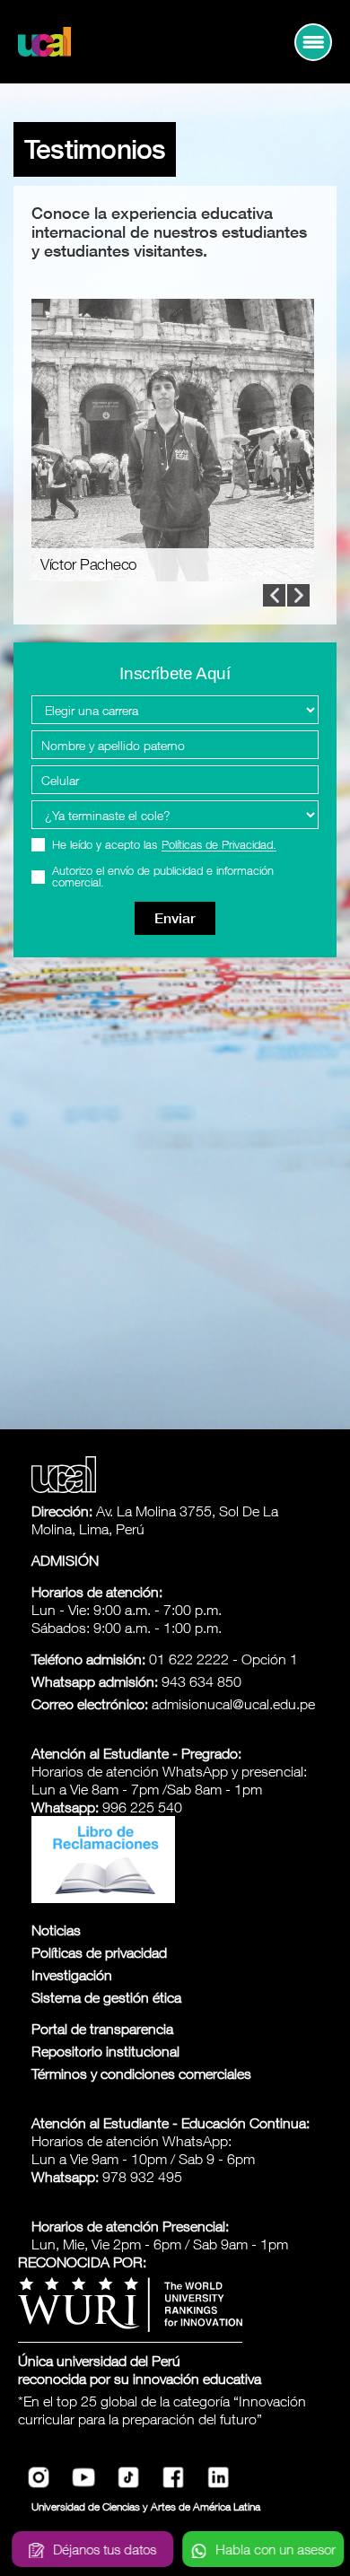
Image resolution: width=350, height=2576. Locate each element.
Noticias (56, 1930)
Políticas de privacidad (99, 1952)
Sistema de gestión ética (106, 1997)
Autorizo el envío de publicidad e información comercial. (163, 877)
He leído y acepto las (164, 845)
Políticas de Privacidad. (219, 845)
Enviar (175, 918)
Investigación (72, 1975)
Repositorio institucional (105, 2051)
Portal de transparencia (102, 2029)
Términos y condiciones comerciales (141, 2074)
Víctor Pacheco (88, 565)
